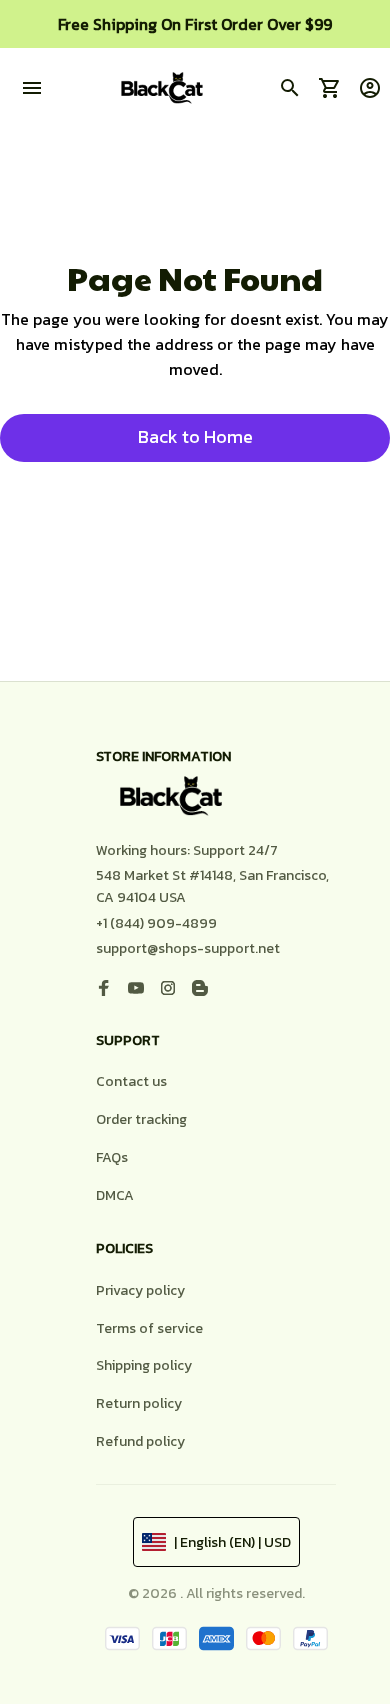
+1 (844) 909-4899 (156, 923)
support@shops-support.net (188, 948)
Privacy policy (140, 1290)
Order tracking (141, 1119)
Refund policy (140, 1441)
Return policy (139, 1403)
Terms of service (149, 1328)
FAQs (112, 1157)
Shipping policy (144, 1365)
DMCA (115, 1195)
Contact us (131, 1081)
